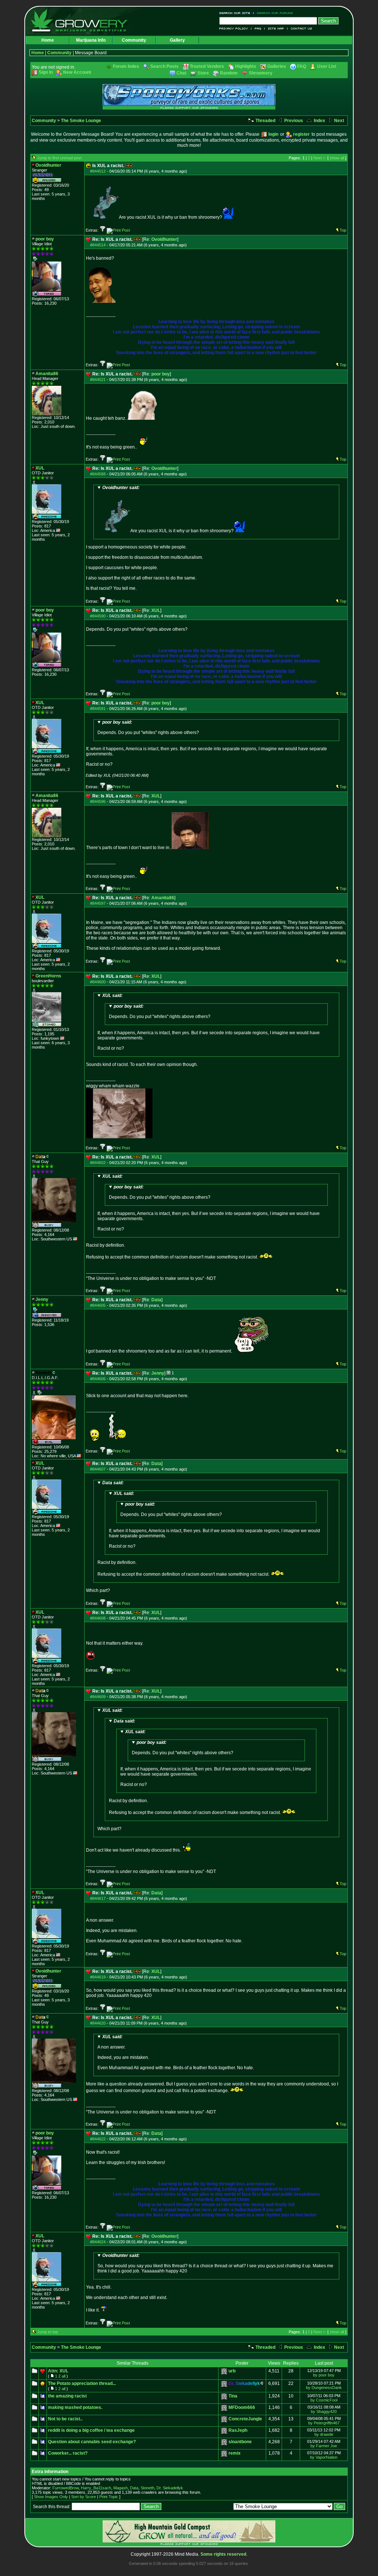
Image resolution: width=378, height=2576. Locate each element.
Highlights (246, 66)
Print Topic (109, 2497)
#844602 (98, 1163)
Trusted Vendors (207, 66)
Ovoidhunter (164, 239)
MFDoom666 (242, 2407)
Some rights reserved (223, 2554)
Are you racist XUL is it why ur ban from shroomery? (168, 509)
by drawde (324, 2434)
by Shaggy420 (324, 2411)
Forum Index (126, 66)
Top (343, 230)
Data (156, 1300)
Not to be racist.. (65, 2419)
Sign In (46, 72)
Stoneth (147, 2488)
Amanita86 (163, 898)
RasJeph (238, 2430)
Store (203, 73)
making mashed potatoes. (75, 2407)
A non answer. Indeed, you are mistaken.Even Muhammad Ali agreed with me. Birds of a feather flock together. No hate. (176, 2052)
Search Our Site (236, 13)
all (63, 2376)
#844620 (98, 2023)
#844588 (98, 474)
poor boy (161, 374)
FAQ (258, 29)
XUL (156, 610)
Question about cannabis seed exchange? (92, 2442)
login (273, 134)
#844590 (98, 616)
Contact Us (300, 29)
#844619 (98, 1977)
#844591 (98, 709)
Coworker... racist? (68, 2453)
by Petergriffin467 (324, 2423)
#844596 (98, 801)
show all (337, 158)
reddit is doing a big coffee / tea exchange (91, 2430)
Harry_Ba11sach (96, 2488)
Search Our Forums (274, 13)
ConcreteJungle (245, 2419)
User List (327, 66)
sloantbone (240, 2442)
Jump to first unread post (59, 158)
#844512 (98, 171)
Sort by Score (84, 2497)
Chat (181, 73)
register (301, 134)
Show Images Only (51, 2497)
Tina (233, 2396)
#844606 (98, 1379)
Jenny (158, 1373)
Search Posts (164, 66)
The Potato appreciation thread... (82, 2383)
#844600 (98, 982)
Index (319, 121)
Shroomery (261, 73)
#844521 (98, 380)
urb (232, 2371)
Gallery (177, 40)
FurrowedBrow (66, 2488)
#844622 (98, 2139)
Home (48, 40)
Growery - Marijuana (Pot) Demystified (83, 20)
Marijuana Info (91, 40)
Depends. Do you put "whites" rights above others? (148, 727)
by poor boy (324, 2375)
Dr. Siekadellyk (170, 2488)
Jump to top (47, 2332)
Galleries (277, 66)
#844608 (98, 1618)
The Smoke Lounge (81, 121)
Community (134, 40)
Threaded (265, 121)
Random (229, 73)
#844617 (98, 1898)
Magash (121, 2488)
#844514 (98, 245)
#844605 (98, 1305)
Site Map (276, 29)
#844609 (98, 1697)
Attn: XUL (58, 2371)
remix (235, 2453)
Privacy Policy (235, 29)
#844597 (98, 903)
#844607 (98, 1469)
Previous (293, 121)
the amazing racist (67, 2396)
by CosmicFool (324, 2400)
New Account (77, 72)
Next (339, 121)
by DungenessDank (324, 2388)
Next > (319, 158)
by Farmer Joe (324, 2446)
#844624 (98, 2242)
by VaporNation (324, 2457)
